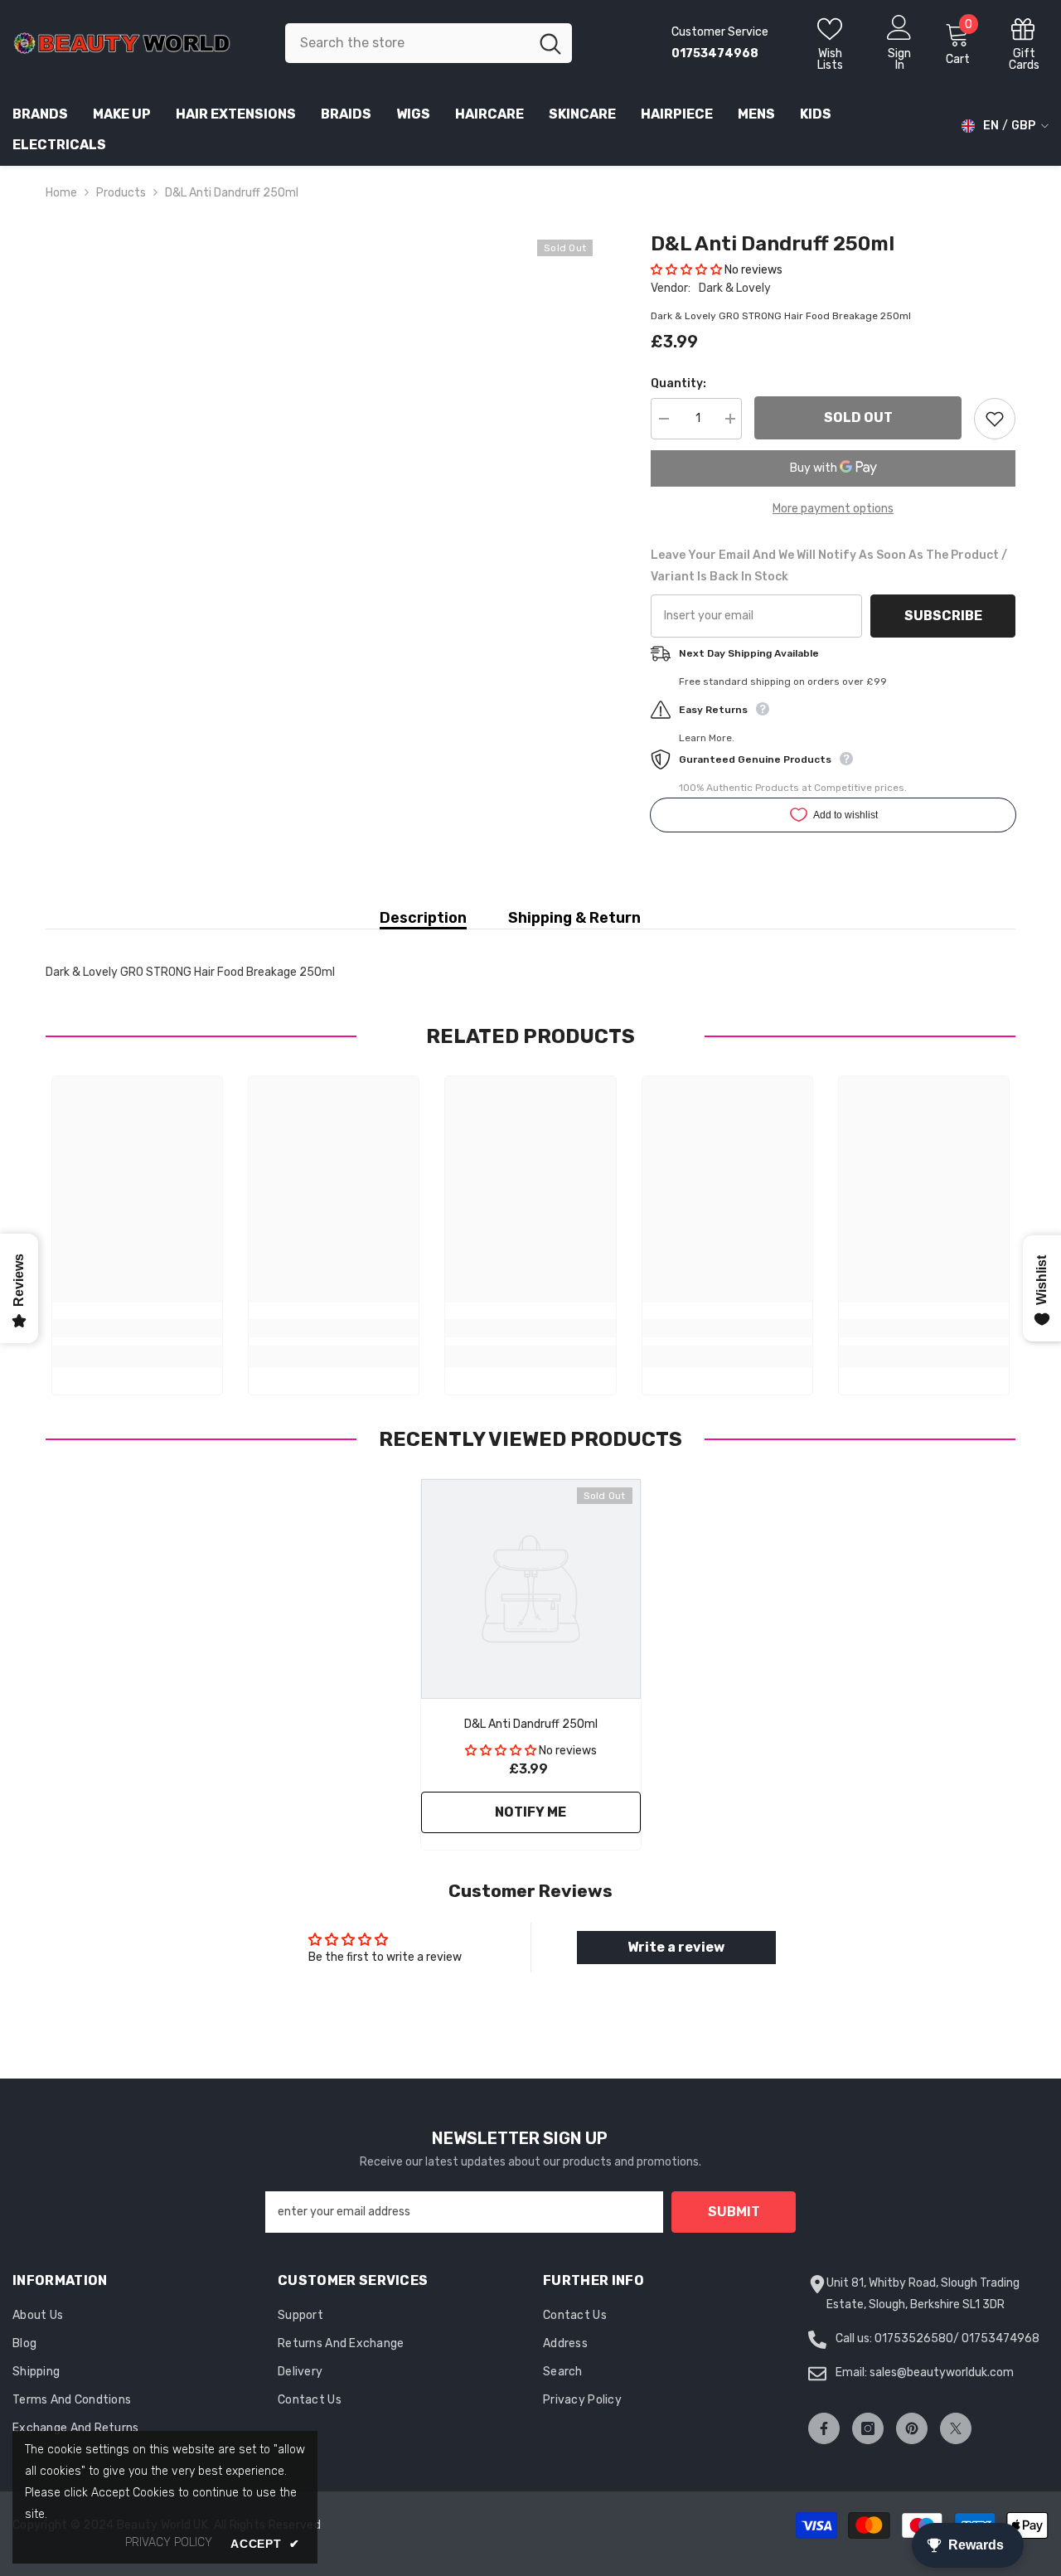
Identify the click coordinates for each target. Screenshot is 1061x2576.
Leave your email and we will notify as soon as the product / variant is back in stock (829, 566)
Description (423, 918)
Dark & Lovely (735, 288)
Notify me (530, 1812)
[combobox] (407, 43)
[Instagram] (868, 2428)
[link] (137, 1328)
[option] (531, 1669)
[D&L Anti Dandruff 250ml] (531, 1589)
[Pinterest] (912, 2428)
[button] (686, 270)
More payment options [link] (833, 509)
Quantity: (678, 383)
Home (61, 193)
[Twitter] (956, 2428)
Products (121, 193)
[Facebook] (824, 2428)
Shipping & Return (574, 918)
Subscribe (943, 616)
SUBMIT (734, 2212)
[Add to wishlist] (995, 419)
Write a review (676, 1947)
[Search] (429, 43)
